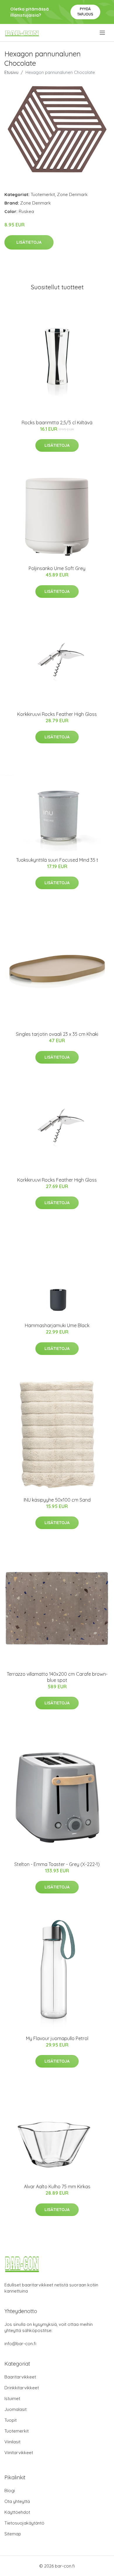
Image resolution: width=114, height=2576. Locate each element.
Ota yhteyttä (17, 2501)
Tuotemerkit (43, 194)
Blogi (10, 2491)
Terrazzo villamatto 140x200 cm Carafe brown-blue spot (57, 1677)
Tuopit (11, 2420)
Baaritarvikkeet (20, 2377)
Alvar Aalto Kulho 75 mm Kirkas (57, 2187)
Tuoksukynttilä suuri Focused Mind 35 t (57, 860)
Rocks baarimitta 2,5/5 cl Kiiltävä (57, 423)
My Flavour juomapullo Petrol (57, 2038)
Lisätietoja (29, 242)
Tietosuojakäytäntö (24, 2523)
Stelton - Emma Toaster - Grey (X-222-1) (57, 1864)
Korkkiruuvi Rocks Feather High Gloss (57, 714)
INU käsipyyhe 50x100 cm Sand (57, 1500)
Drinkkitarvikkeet (22, 2388)
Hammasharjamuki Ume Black (57, 1325)
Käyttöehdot (17, 2512)
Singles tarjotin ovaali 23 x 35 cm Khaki (57, 1034)
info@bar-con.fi (20, 2344)
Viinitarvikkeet (19, 2453)
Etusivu (11, 72)
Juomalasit (15, 2409)
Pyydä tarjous (85, 12)
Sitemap (13, 2534)
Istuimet (12, 2398)
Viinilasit (12, 2442)
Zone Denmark (72, 194)
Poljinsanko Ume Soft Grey (57, 568)
